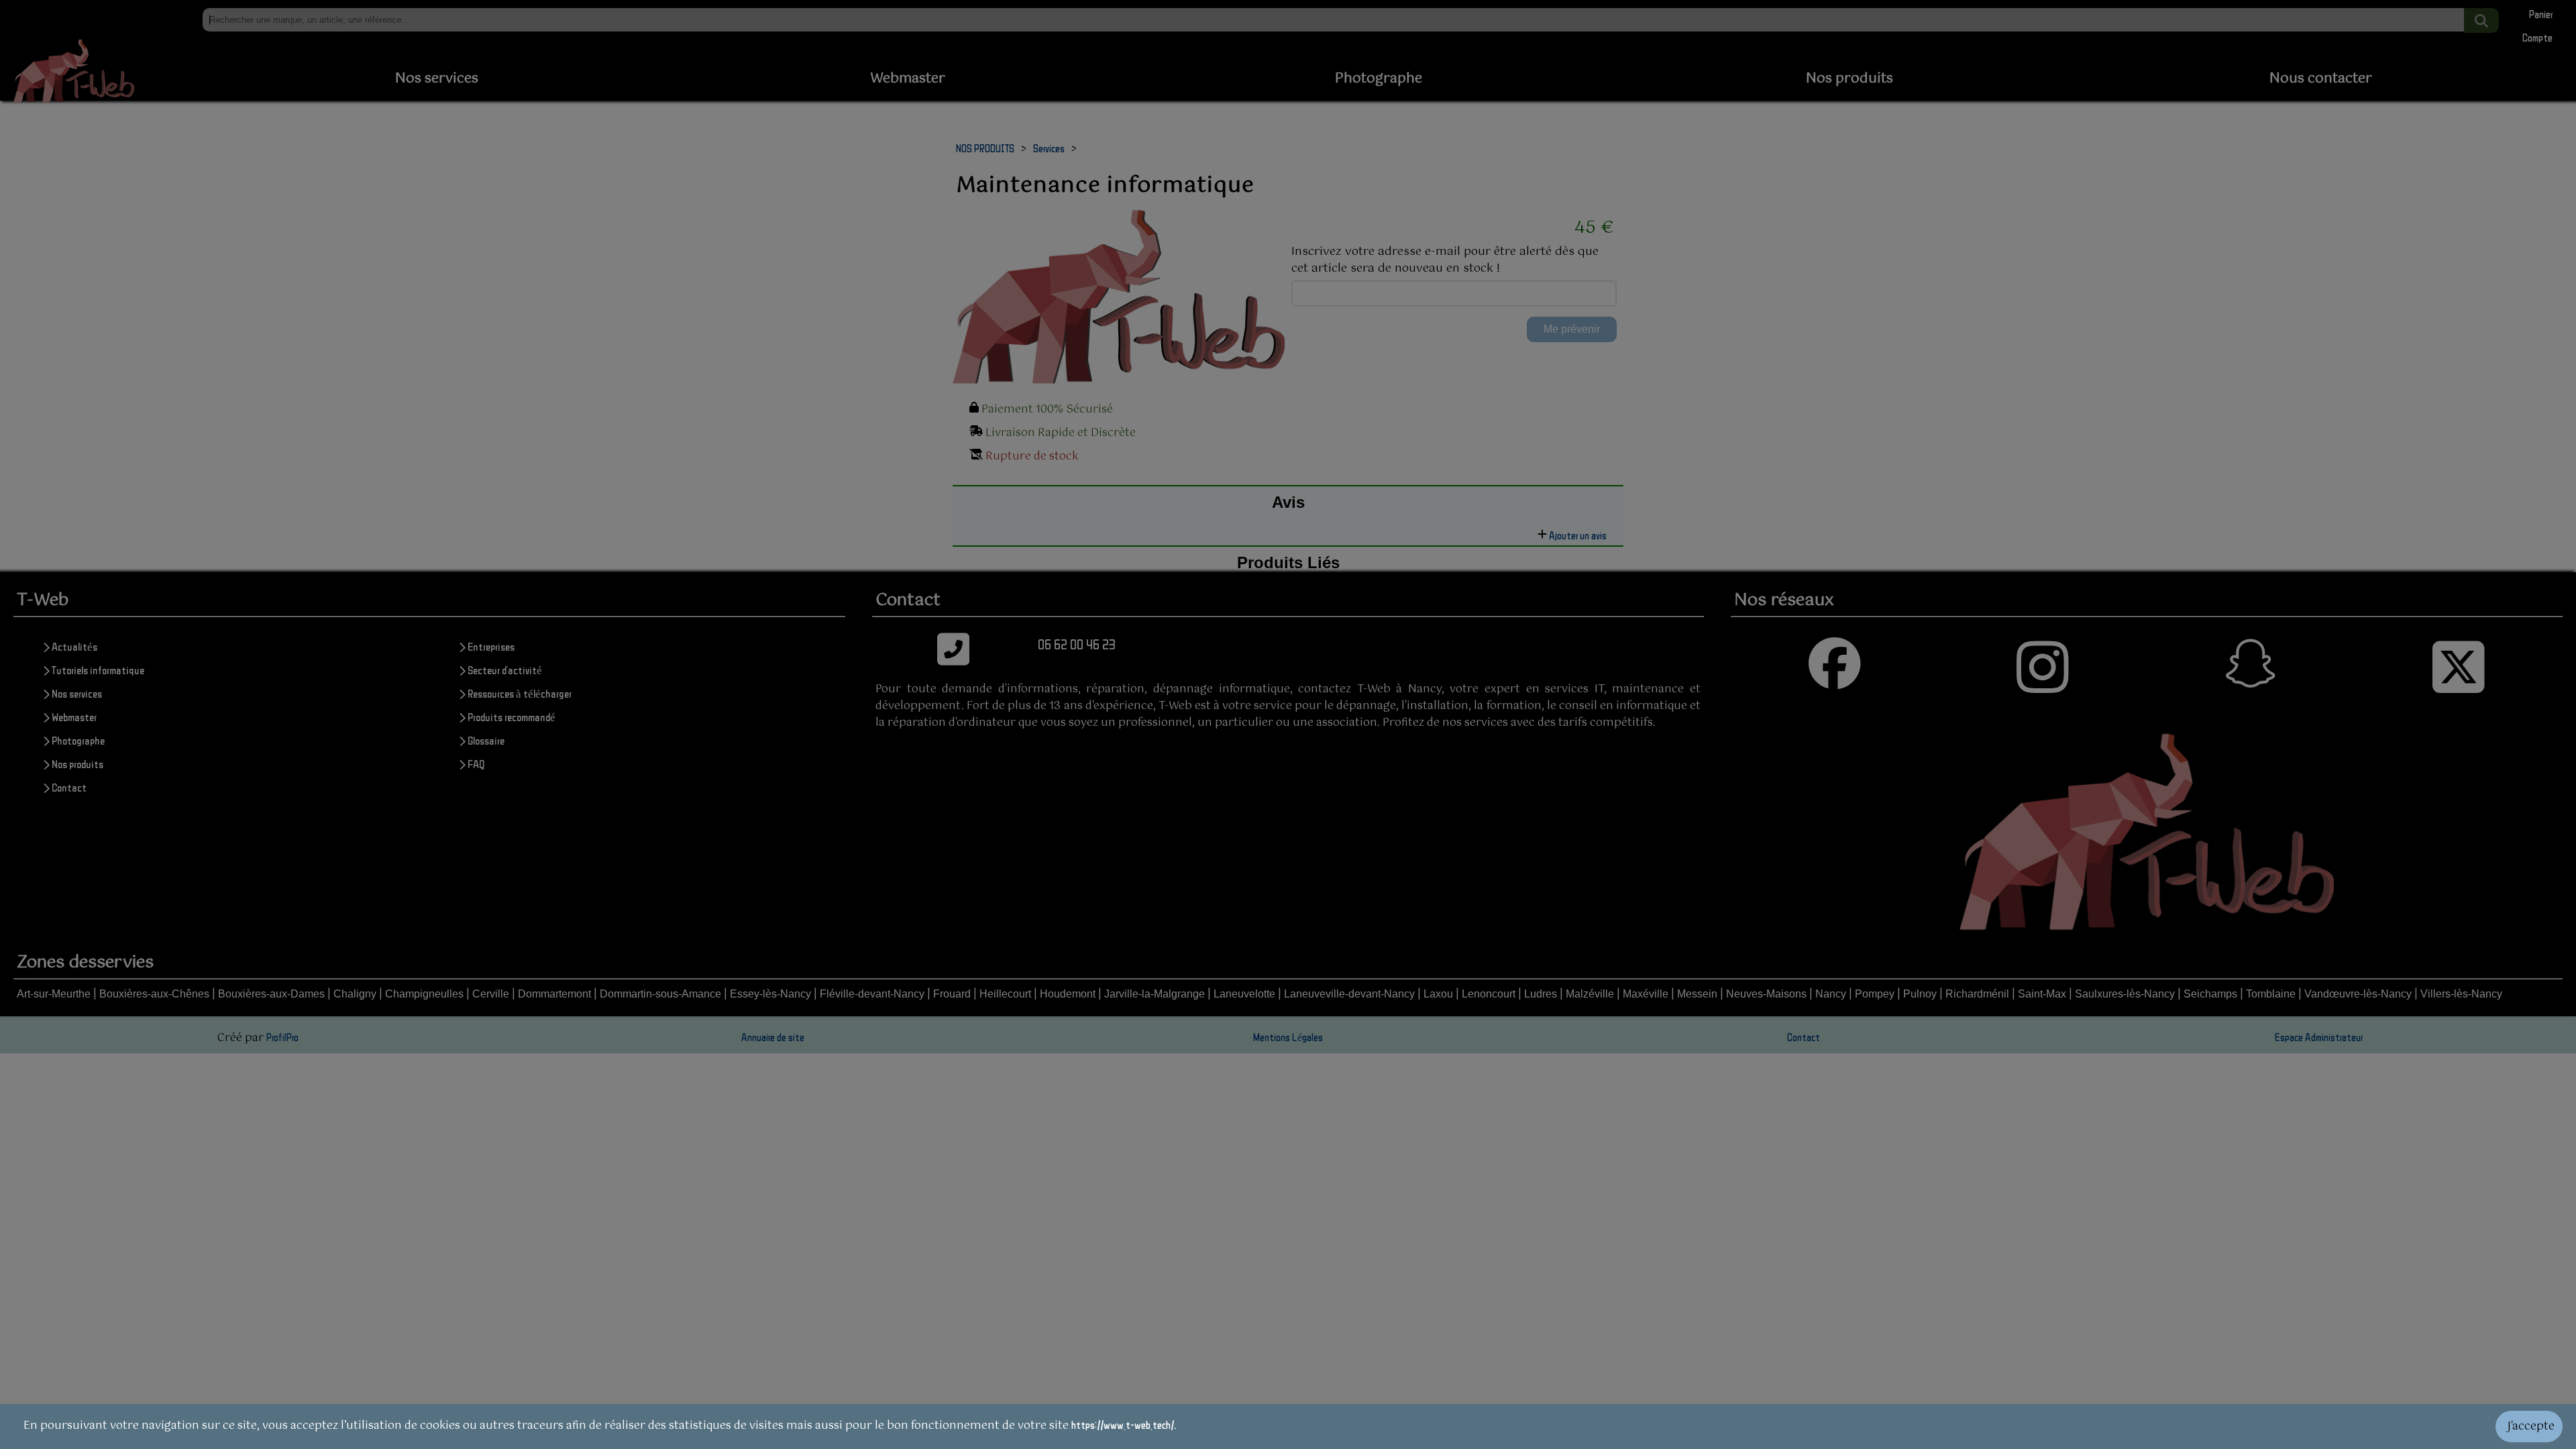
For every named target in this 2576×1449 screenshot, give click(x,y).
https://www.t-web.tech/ (1123, 1425)
